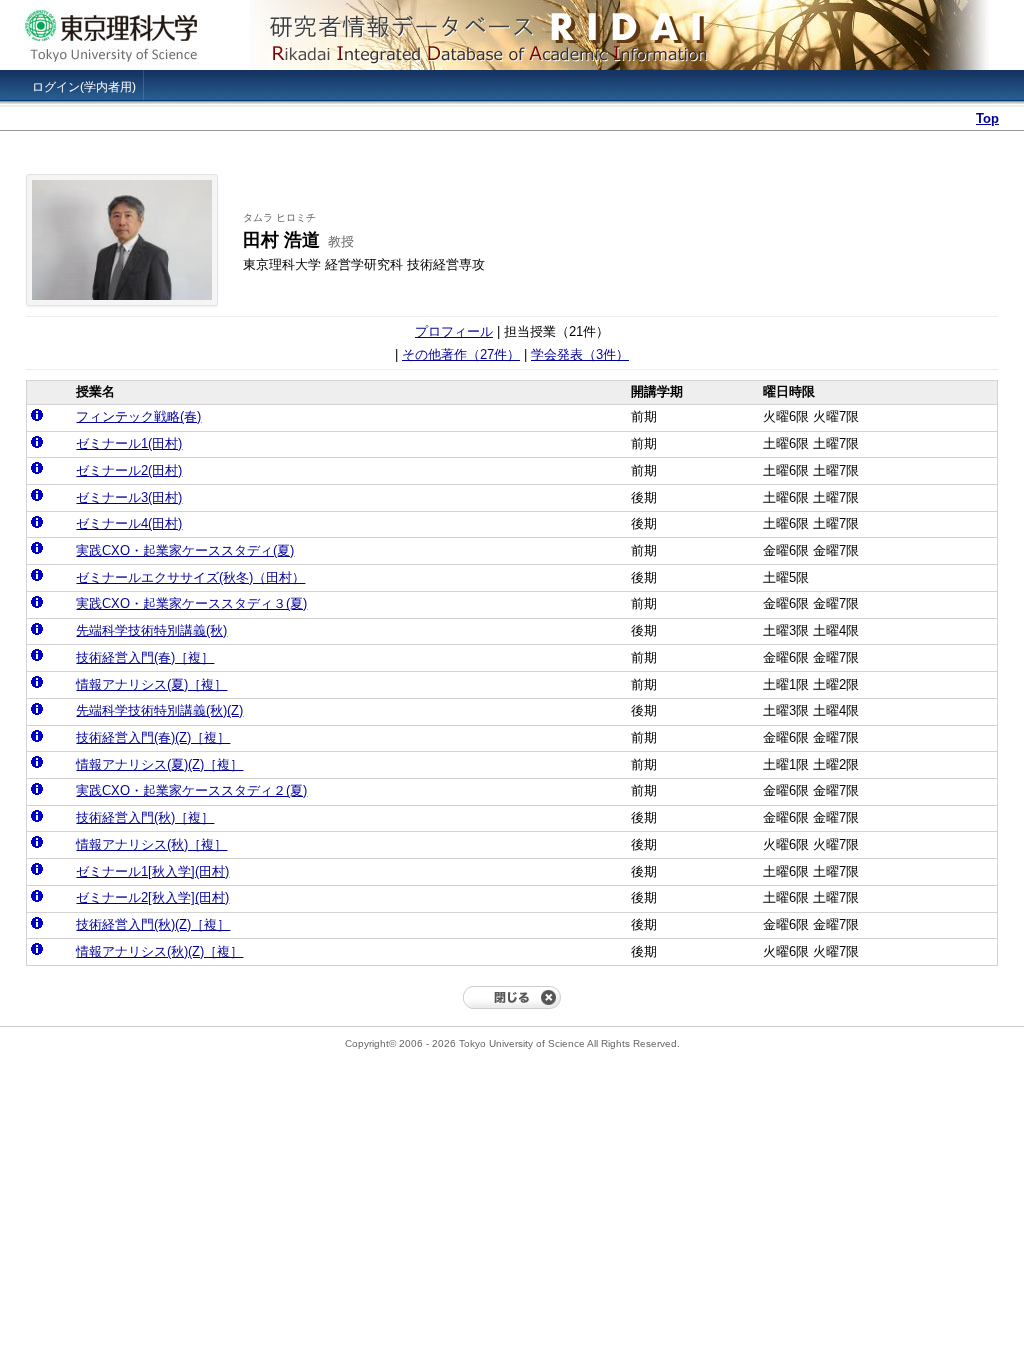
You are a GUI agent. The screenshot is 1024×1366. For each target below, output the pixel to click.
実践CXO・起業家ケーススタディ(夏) (185, 550)
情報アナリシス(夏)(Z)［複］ (159, 764)
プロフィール (454, 331)
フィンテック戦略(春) (138, 416)
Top (987, 118)
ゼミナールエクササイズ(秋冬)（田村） (190, 577)
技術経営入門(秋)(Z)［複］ (153, 924)
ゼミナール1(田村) (129, 443)
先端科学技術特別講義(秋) (151, 630)
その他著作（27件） (461, 354)
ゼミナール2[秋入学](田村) (152, 897)
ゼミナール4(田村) (129, 523)
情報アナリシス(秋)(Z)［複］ (159, 951)
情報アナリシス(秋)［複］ (151, 844)
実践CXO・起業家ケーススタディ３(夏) (191, 603)
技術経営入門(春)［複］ (145, 657)
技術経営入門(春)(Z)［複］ (153, 737)
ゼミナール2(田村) (129, 470)
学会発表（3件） (580, 354)
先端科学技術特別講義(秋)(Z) (159, 710)
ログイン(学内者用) (84, 87)
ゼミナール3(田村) (129, 497)
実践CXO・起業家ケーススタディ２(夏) (191, 790)
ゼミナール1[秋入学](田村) (152, 871)
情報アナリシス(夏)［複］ (151, 684)
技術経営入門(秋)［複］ (145, 817)
